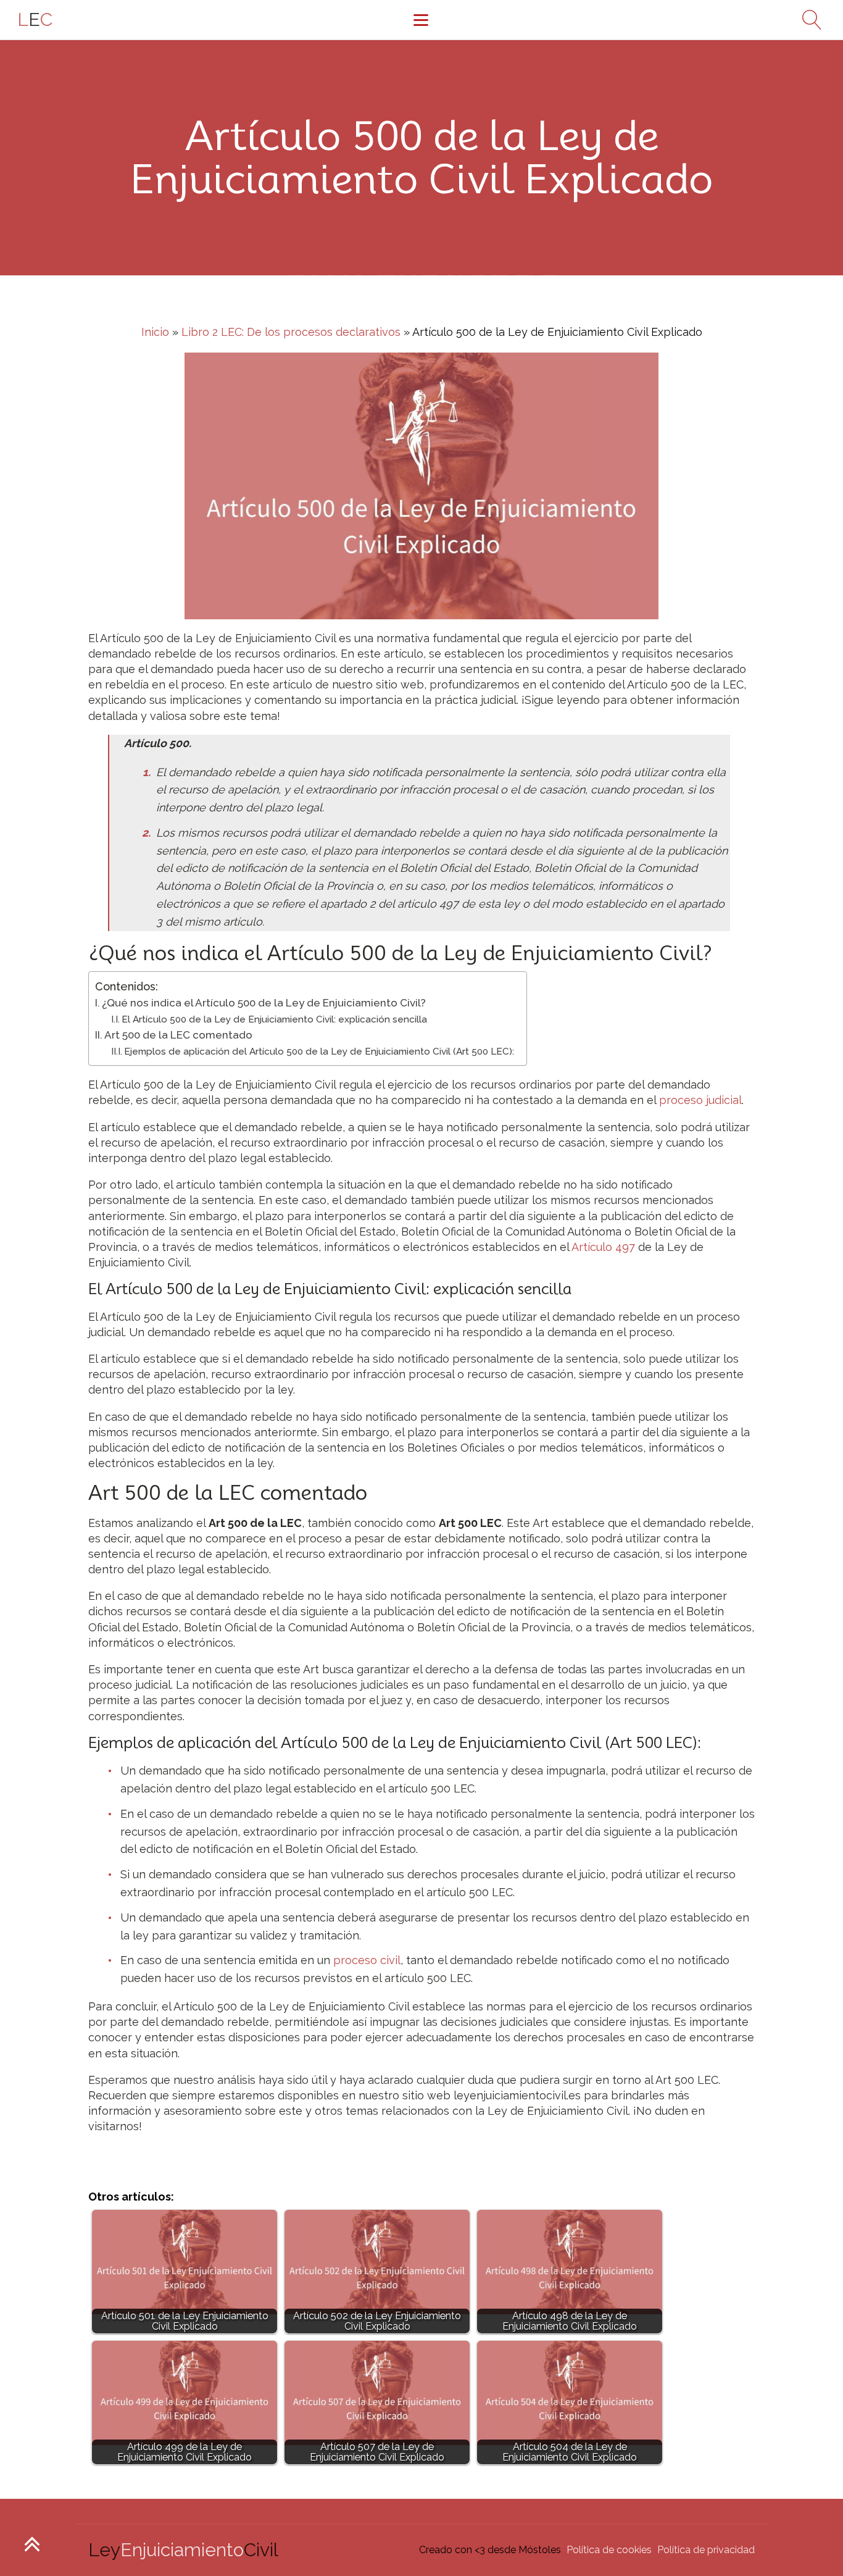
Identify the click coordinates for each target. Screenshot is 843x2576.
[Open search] (807, 20)
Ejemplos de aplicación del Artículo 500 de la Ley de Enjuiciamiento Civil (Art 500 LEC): (319, 1052)
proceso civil (367, 1960)
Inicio (155, 332)
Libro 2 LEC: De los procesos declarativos (291, 332)
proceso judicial (700, 1100)
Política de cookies (609, 2550)
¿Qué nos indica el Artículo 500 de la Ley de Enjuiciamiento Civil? (264, 1003)
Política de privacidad (706, 2550)
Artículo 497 (603, 1247)
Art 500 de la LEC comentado (178, 1035)
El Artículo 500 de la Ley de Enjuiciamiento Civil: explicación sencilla (274, 1019)
